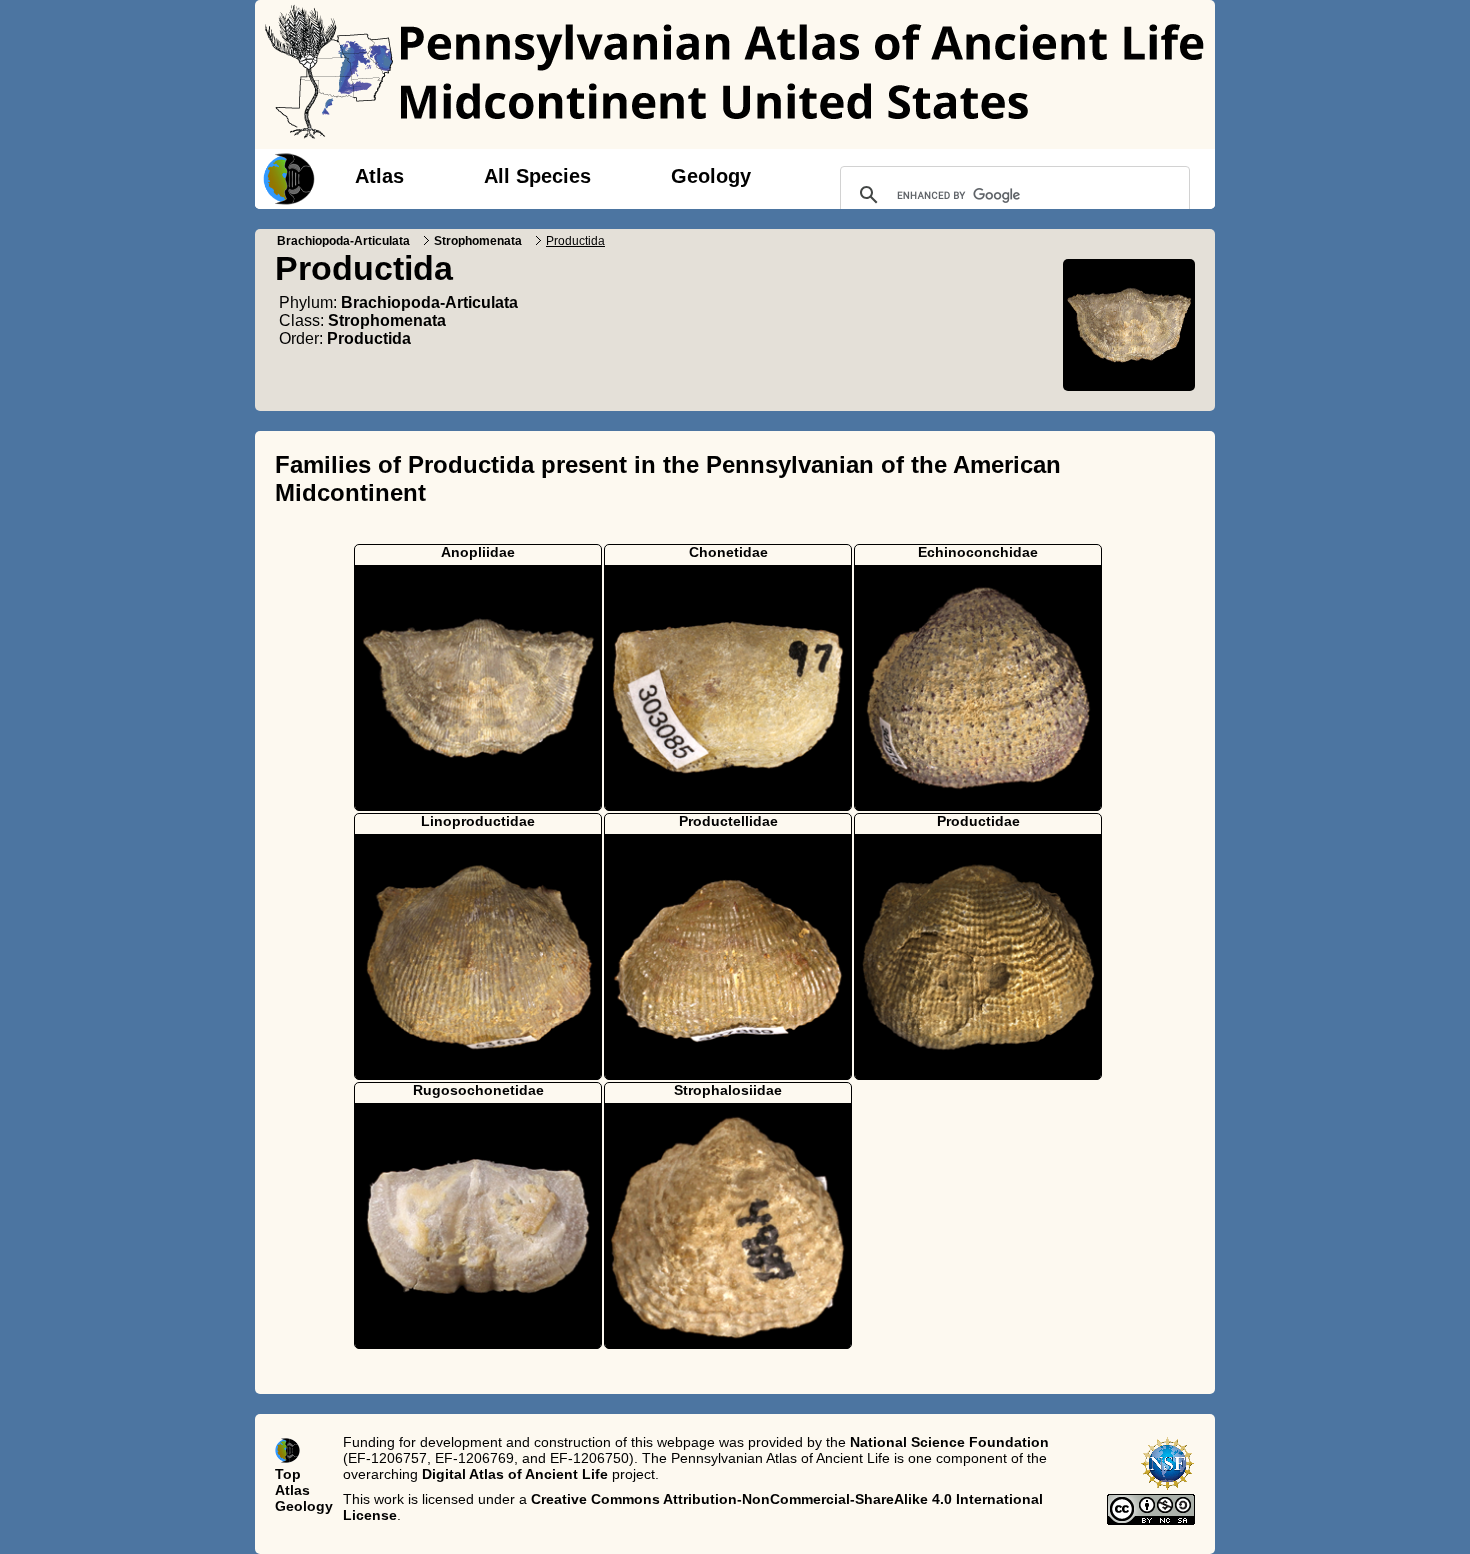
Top (288, 1474)
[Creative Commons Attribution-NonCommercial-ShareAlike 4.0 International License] (1151, 1520)
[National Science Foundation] (1167, 1486)
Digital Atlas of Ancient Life (515, 1474)
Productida (369, 338)
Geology (711, 176)
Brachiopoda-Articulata (343, 241)
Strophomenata (478, 241)
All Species (537, 176)
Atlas (379, 176)
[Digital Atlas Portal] (285, 177)
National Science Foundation (949, 1442)
